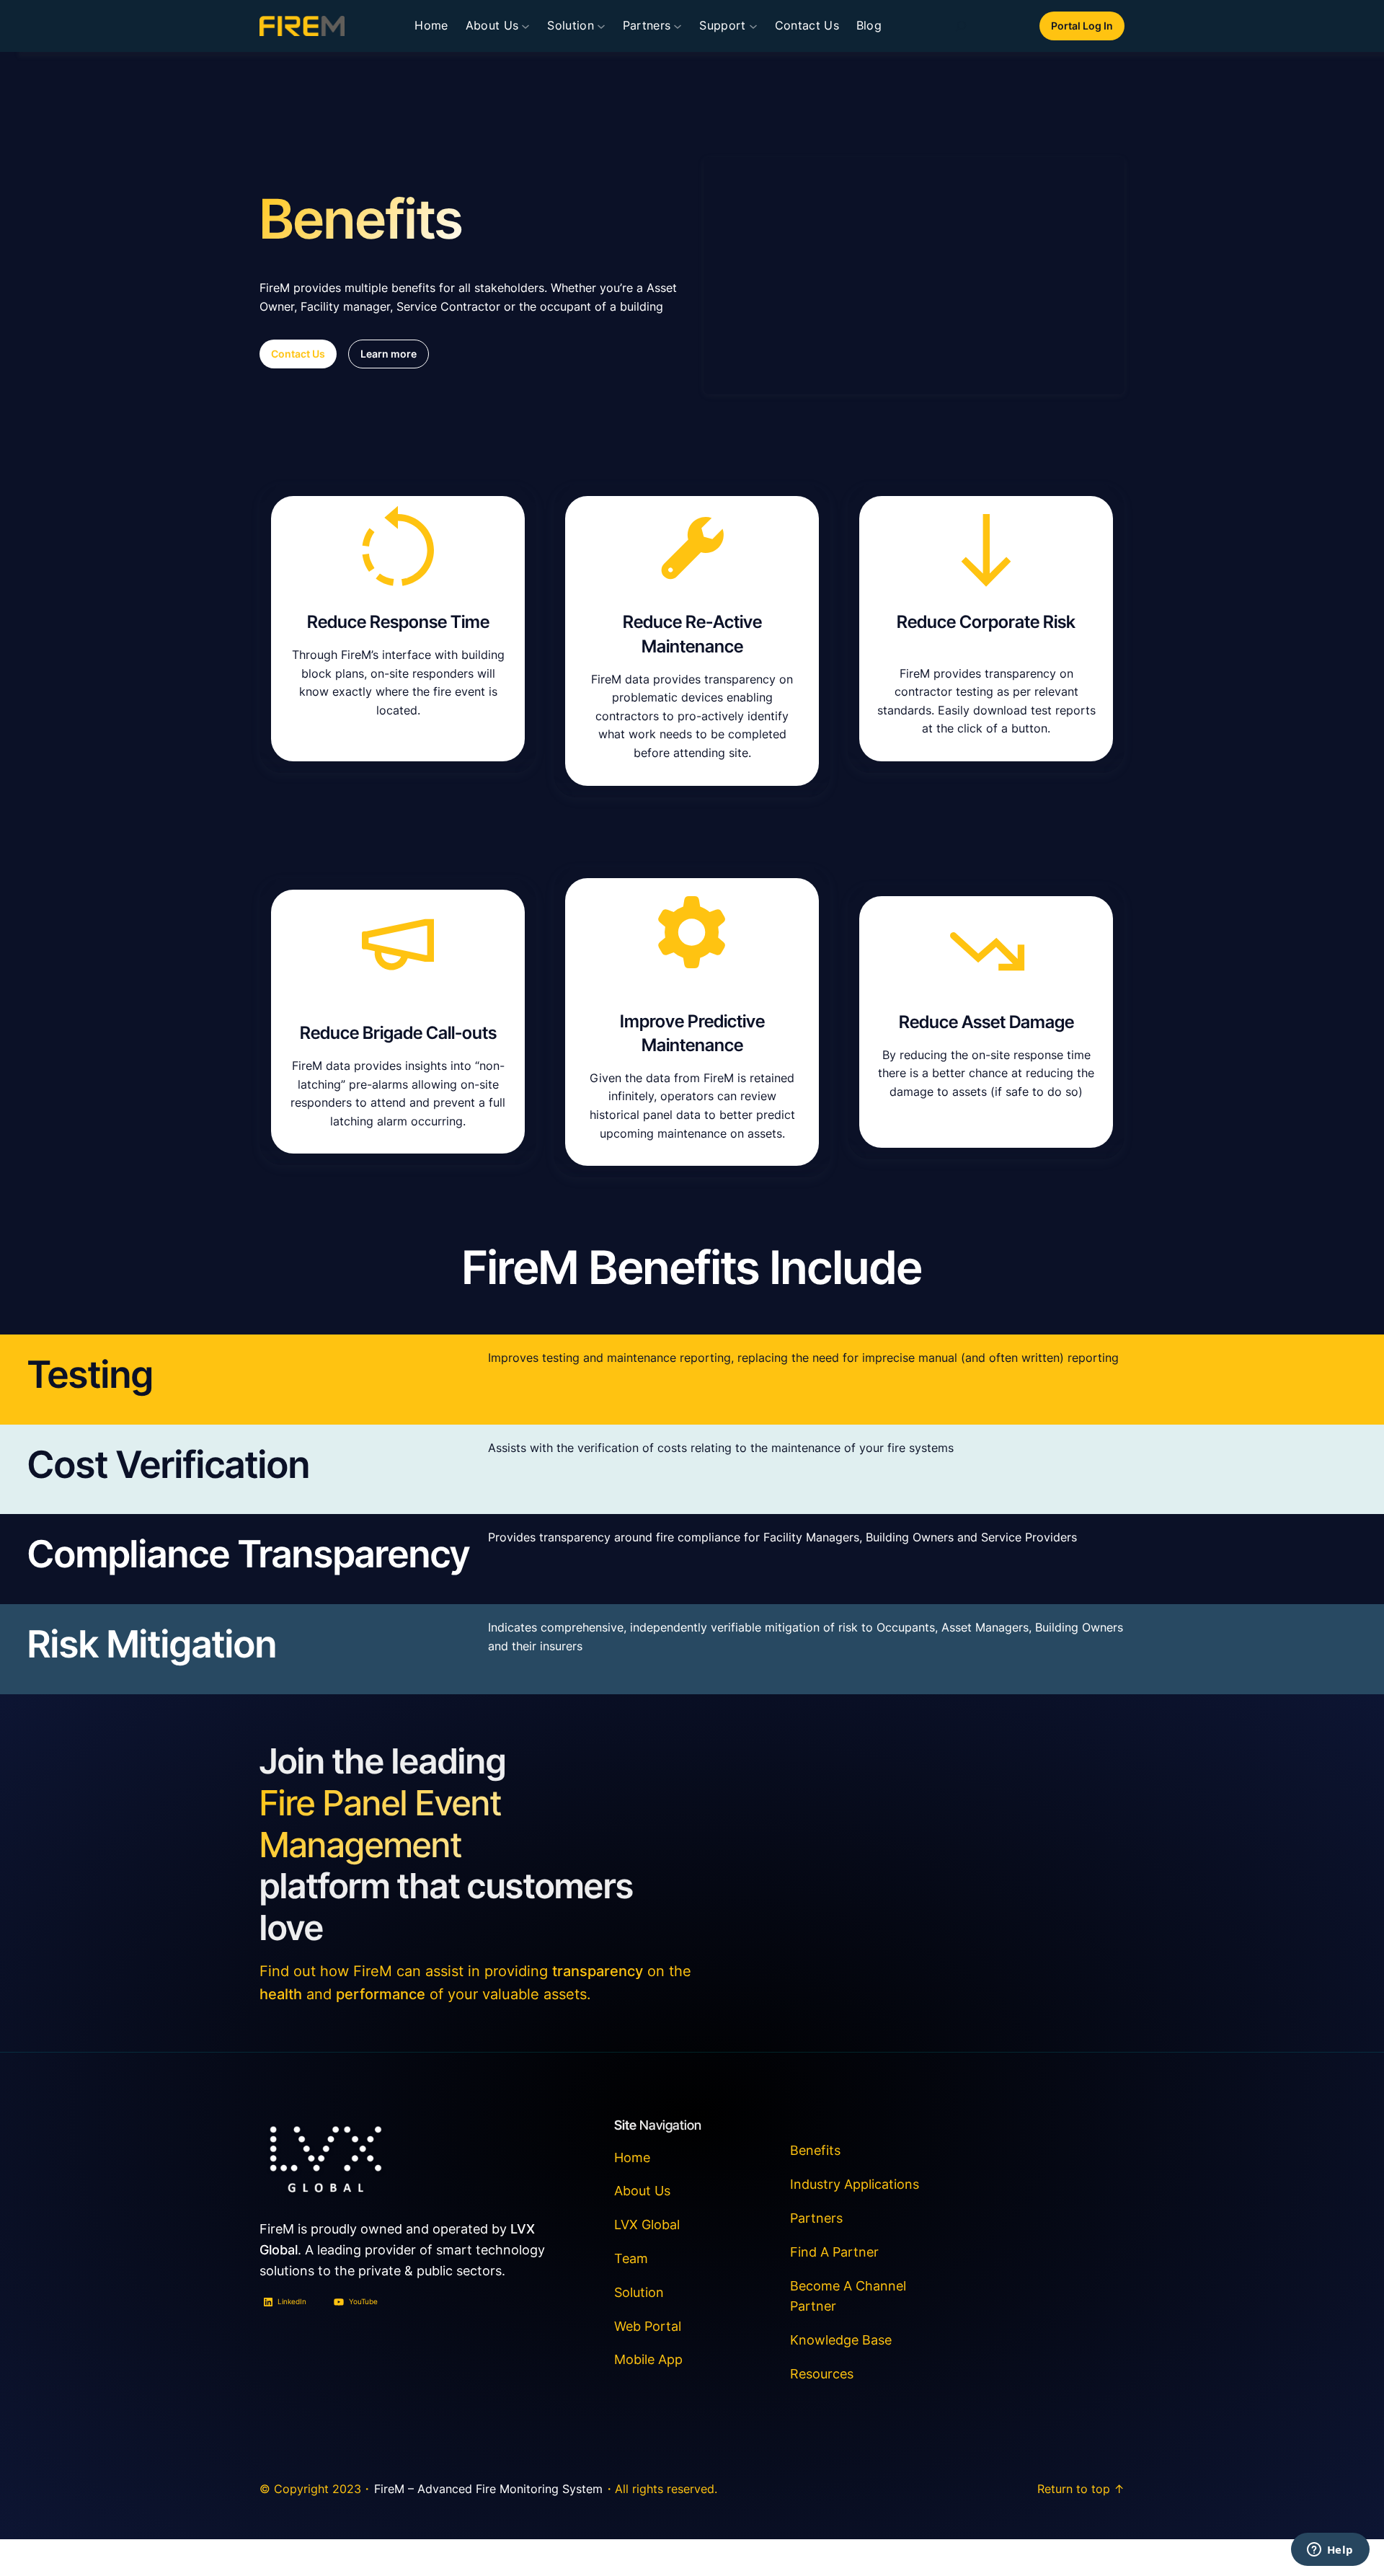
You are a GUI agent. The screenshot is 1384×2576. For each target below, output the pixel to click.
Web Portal (648, 2326)
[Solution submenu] (601, 26)
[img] (961, 26)
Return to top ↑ (1081, 2489)
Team (631, 2258)
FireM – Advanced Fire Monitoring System (488, 2489)
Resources (822, 2374)
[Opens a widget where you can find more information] (1330, 2551)
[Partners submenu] (678, 26)
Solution (639, 2292)
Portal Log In (1082, 26)
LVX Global (647, 2225)
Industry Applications (855, 2184)
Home (431, 25)
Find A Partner (834, 2252)
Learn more (389, 354)
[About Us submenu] (525, 26)
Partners (816, 2218)
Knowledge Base (841, 2340)
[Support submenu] (753, 26)
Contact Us (298, 354)
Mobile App (648, 2359)
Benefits (815, 2150)
